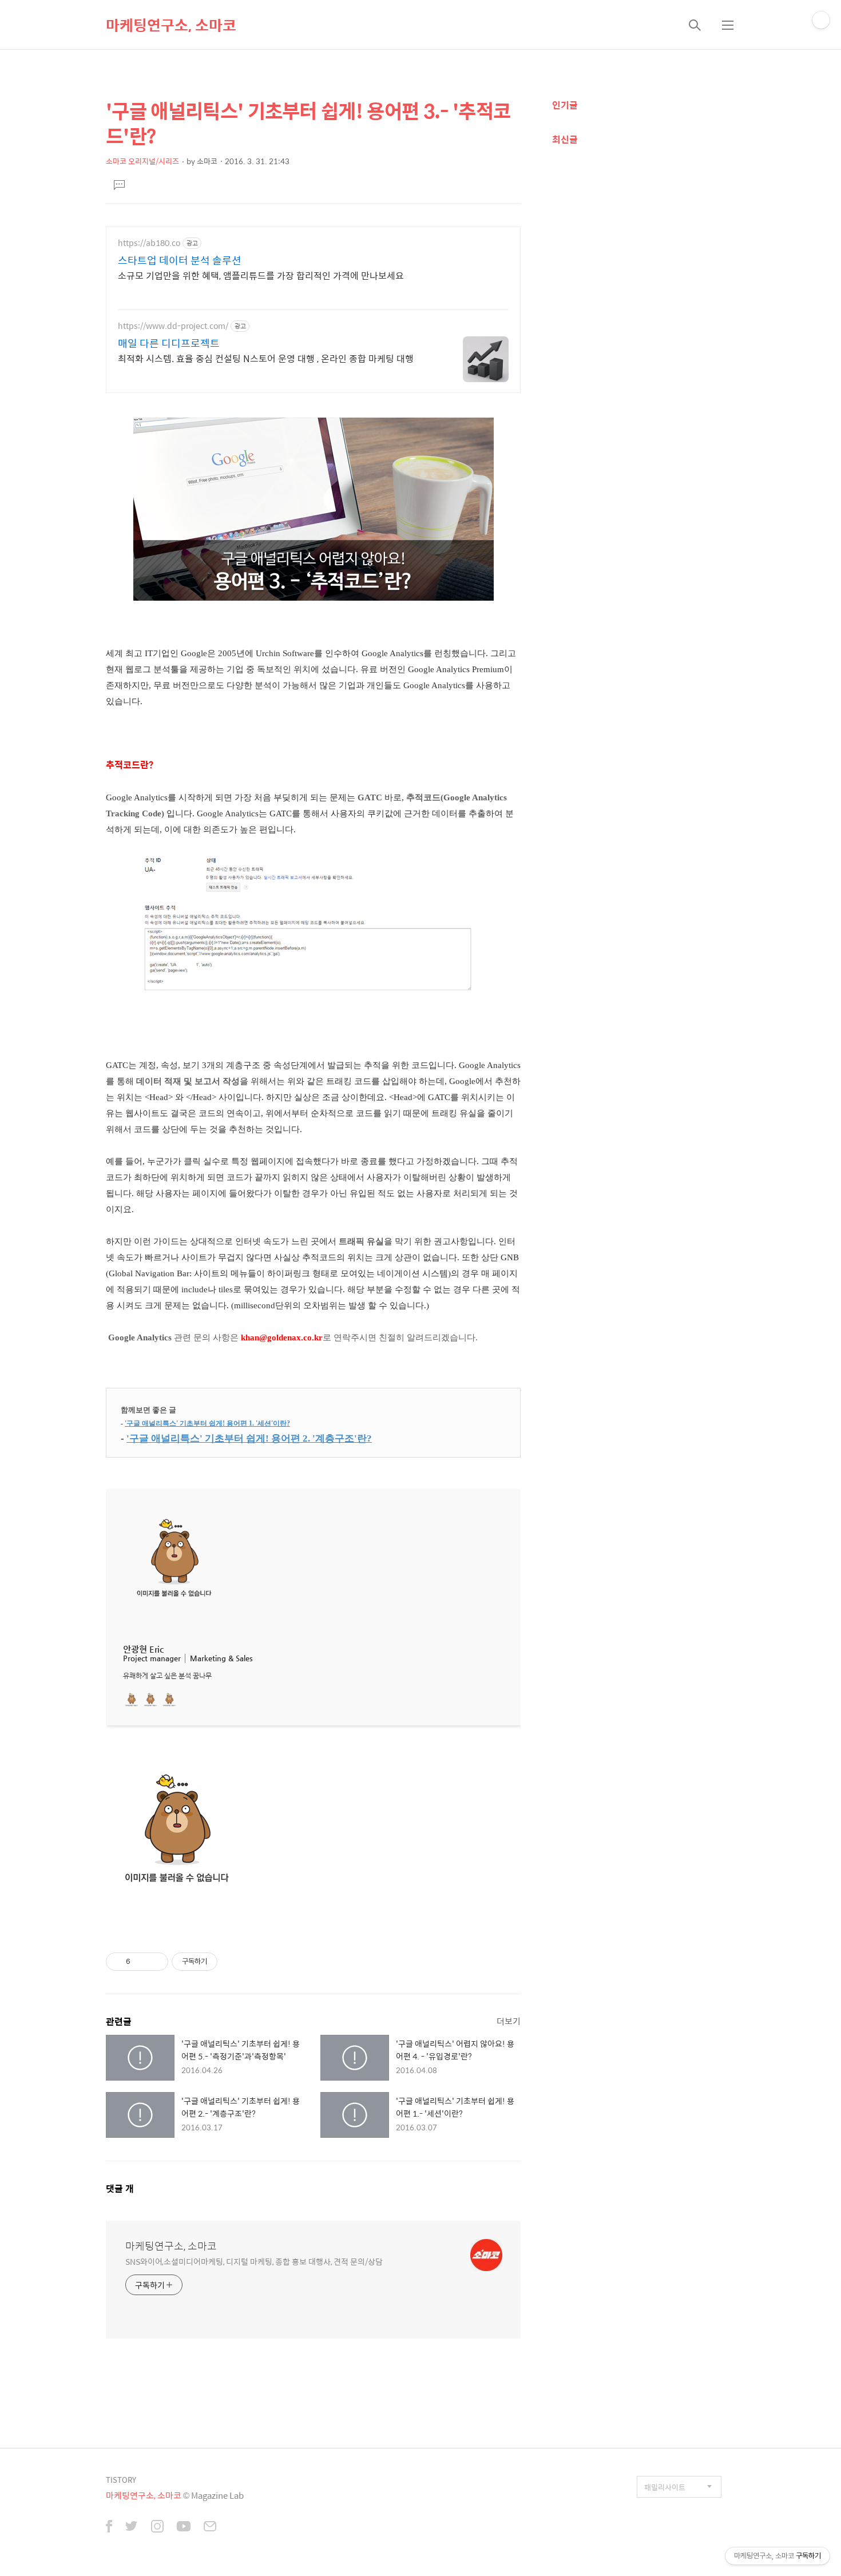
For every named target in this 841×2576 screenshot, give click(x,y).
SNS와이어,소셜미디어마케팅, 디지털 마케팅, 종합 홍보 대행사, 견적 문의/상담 (254, 2261)
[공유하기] (141, 1962)
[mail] (210, 2527)
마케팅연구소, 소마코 (171, 25)
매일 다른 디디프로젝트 (169, 343)
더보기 (509, 2021)
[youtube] (184, 2527)
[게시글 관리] (155, 1962)
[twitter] (132, 2527)
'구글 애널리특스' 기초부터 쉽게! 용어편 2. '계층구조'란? (249, 1438)
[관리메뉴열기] (821, 20)
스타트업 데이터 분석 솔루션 (180, 260)
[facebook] (109, 2527)
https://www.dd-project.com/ (173, 326)
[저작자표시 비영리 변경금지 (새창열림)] (233, 1962)
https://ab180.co (149, 243)
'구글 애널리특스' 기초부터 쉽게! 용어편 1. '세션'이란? (207, 1423)
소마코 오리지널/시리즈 (142, 161)
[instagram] (157, 2527)
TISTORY (121, 2480)
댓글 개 (120, 2188)
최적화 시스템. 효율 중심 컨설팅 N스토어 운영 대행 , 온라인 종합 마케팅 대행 (266, 358)
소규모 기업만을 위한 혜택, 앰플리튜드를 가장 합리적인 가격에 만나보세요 (261, 275)
